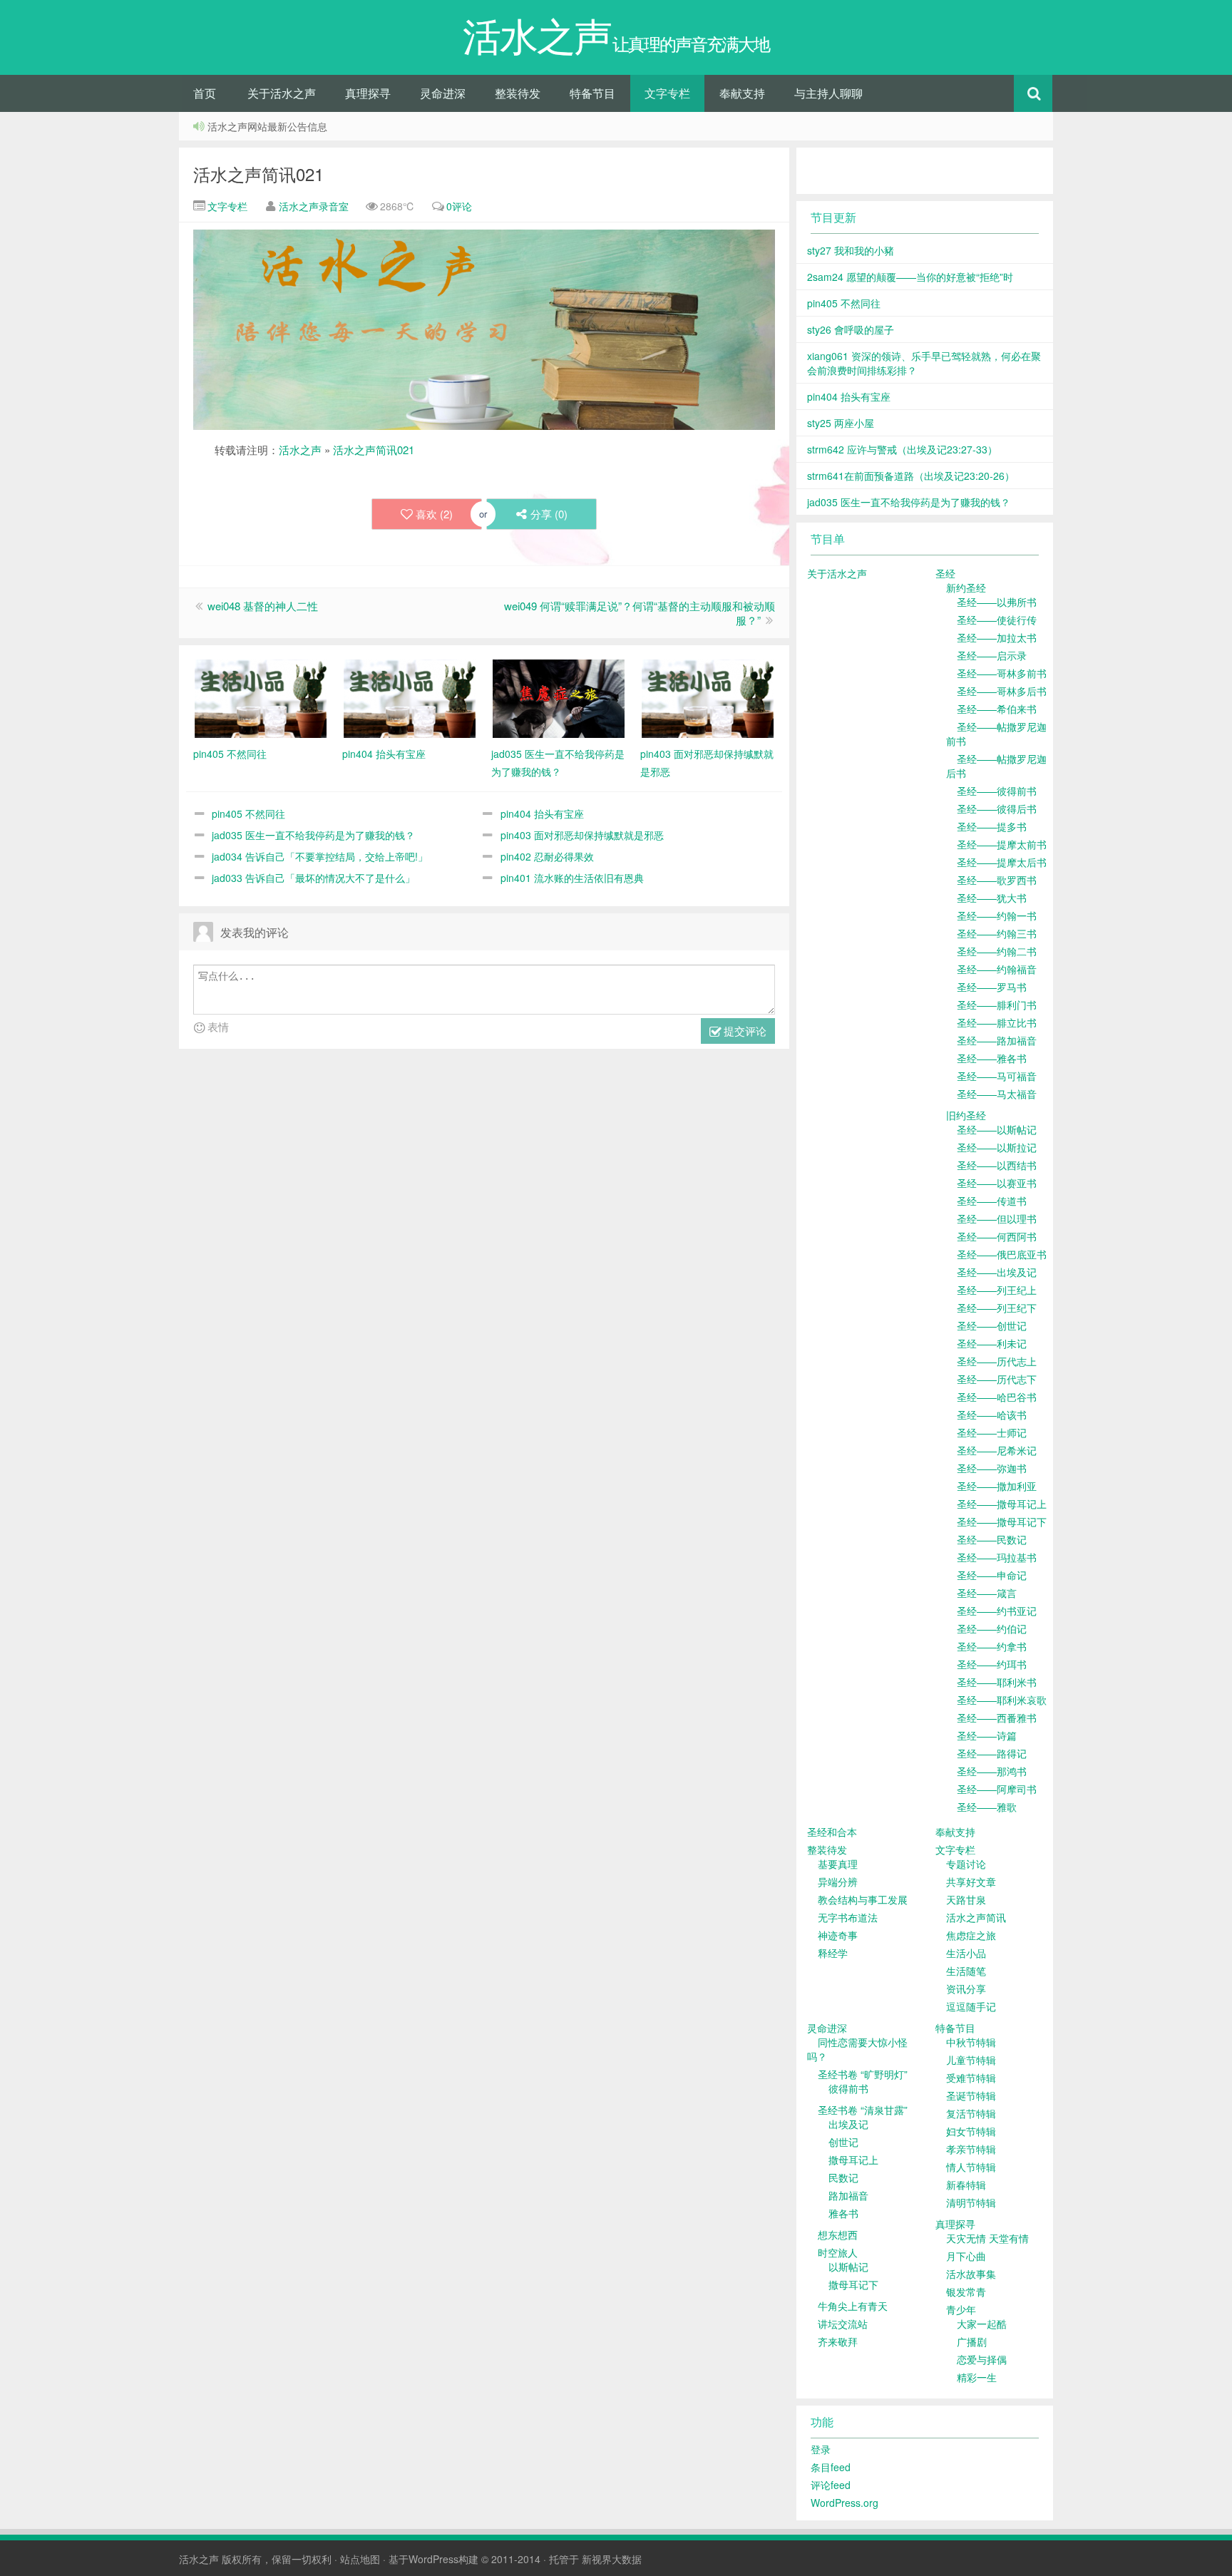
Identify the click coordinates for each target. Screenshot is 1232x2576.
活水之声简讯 (976, 1917)
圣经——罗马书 (992, 987)
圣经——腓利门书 (997, 1005)
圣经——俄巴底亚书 (1002, 1254)
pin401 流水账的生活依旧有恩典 (572, 878)
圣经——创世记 (992, 1325)
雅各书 (843, 2213)
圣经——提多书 (992, 826)
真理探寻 (368, 93)
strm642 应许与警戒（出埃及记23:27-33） (902, 449)
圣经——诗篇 (987, 1735)
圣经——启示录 (992, 655)
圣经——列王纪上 (997, 1290)
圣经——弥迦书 (992, 1468)
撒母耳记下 (853, 2284)
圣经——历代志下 (997, 1379)
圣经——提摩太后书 (1002, 862)
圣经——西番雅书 (997, 1718)
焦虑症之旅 (971, 1935)
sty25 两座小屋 (841, 423)
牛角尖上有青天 (853, 2306)
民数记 (843, 2177)
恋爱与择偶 (982, 2359)
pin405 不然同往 (248, 814)
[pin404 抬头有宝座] (410, 697)
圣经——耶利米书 (997, 1682)
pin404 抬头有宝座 (542, 814)
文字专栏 (667, 93)
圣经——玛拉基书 (997, 1557)
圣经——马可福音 (997, 1076)
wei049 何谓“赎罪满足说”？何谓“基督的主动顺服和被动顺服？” (640, 613)
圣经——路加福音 (997, 1040)
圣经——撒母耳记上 (1002, 1504)
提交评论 (744, 1031)
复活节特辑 (971, 2113)
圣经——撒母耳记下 (1002, 1522)
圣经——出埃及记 (997, 1272)
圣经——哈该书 (992, 1415)
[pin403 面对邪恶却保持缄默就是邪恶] (708, 697)
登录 (821, 2449)
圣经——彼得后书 (997, 809)
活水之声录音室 (314, 206)
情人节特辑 (971, 2167)
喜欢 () (434, 514)
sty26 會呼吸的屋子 (851, 329)
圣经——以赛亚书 (997, 1183)
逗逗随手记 (971, 2006)
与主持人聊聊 (828, 93)
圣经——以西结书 (997, 1165)
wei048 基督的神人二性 (263, 606)
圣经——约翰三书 (997, 933)
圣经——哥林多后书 (1002, 691)
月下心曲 (966, 2256)
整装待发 (518, 93)
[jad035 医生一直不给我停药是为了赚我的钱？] (559, 697)
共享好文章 (971, 1882)
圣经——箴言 (987, 1593)
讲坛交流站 (843, 2324)
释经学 (833, 1953)
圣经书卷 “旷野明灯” (863, 2074)
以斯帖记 (848, 2267)
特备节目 (592, 93)
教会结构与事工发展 (863, 1899)
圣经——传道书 (992, 1201)
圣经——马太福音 (997, 1094)
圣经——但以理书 (997, 1218)
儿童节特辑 (971, 2060)
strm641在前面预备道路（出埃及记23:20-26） (911, 476)
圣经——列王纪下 (997, 1308)
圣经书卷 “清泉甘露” (863, 2110)
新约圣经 (966, 587)
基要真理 (838, 1864)
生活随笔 (966, 1971)
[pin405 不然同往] (261, 697)
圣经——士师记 (992, 1432)
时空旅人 (838, 2252)
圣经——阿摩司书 (997, 1789)
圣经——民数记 (992, 1539)
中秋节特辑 (971, 2042)
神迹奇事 (838, 1935)
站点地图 (360, 2559)
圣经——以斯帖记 (997, 1129)
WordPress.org (845, 2503)
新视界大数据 (612, 2559)
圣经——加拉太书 (997, 637)
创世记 (843, 2142)
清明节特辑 (971, 2202)
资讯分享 (966, 1989)
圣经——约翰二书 (997, 951)
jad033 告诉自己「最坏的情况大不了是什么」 (313, 878)
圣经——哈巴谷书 (997, 1397)
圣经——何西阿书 (997, 1236)
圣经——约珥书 (992, 1664)
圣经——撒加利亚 (997, 1486)
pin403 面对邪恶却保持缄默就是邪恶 (582, 835)
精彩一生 (977, 2377)
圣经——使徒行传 (997, 620)
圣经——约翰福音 (997, 969)
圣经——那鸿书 (992, 1771)
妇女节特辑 (971, 2131)
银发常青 (966, 2292)
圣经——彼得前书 (997, 791)
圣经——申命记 (992, 1575)
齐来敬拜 (838, 2341)
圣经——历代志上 (997, 1361)
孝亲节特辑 (971, 2149)
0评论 (459, 206)
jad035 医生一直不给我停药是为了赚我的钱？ (313, 835)
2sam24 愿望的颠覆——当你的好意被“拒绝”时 (910, 277)
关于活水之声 (282, 93)
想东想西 (838, 2234)
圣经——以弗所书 (997, 602)
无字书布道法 (848, 1917)
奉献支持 (742, 93)
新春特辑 (966, 2185)
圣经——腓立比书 (997, 1022)
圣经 (945, 573)
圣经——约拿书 (992, 1646)
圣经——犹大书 (992, 898)
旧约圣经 (966, 1115)
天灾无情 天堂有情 (987, 2238)
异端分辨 (838, 1882)
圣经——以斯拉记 (997, 1147)
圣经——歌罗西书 (997, 880)
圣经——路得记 (992, 1753)
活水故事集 (971, 2274)
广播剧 (972, 2341)
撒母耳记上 (853, 2160)
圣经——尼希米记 (997, 1450)
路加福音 (848, 2195)
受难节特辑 (971, 2078)
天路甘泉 (966, 1899)
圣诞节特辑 (971, 2095)
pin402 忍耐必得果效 (547, 856)
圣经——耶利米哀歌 (1002, 1700)
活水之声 (300, 450)
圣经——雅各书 (992, 1058)
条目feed (831, 2467)
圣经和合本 (832, 1832)
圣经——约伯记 (992, 1628)
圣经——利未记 (992, 1343)
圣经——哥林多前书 (1002, 673)
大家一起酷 (982, 2324)
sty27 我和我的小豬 (851, 250)
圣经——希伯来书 (997, 709)
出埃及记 (848, 2124)
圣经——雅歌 (987, 1807)
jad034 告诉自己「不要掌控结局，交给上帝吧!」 (320, 856)
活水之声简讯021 (258, 174)
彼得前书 (848, 2088)
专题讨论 (966, 1864)
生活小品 (966, 1953)
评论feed (831, 2485)
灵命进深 (443, 93)
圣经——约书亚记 (997, 1611)
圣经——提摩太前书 (1002, 844)
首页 (205, 93)
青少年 (961, 2309)
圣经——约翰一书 (997, 915)
